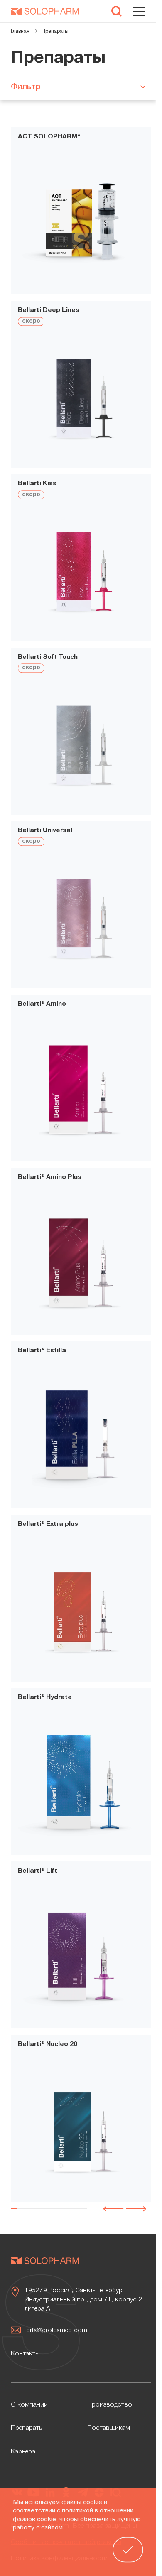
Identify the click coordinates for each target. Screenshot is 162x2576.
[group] (81, 224)
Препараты (27, 2428)
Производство (110, 2405)
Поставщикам (109, 2428)
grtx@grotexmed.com (57, 2330)
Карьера (23, 2452)
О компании (29, 2405)
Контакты (25, 2354)
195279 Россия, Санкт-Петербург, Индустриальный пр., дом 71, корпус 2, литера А (84, 2300)
